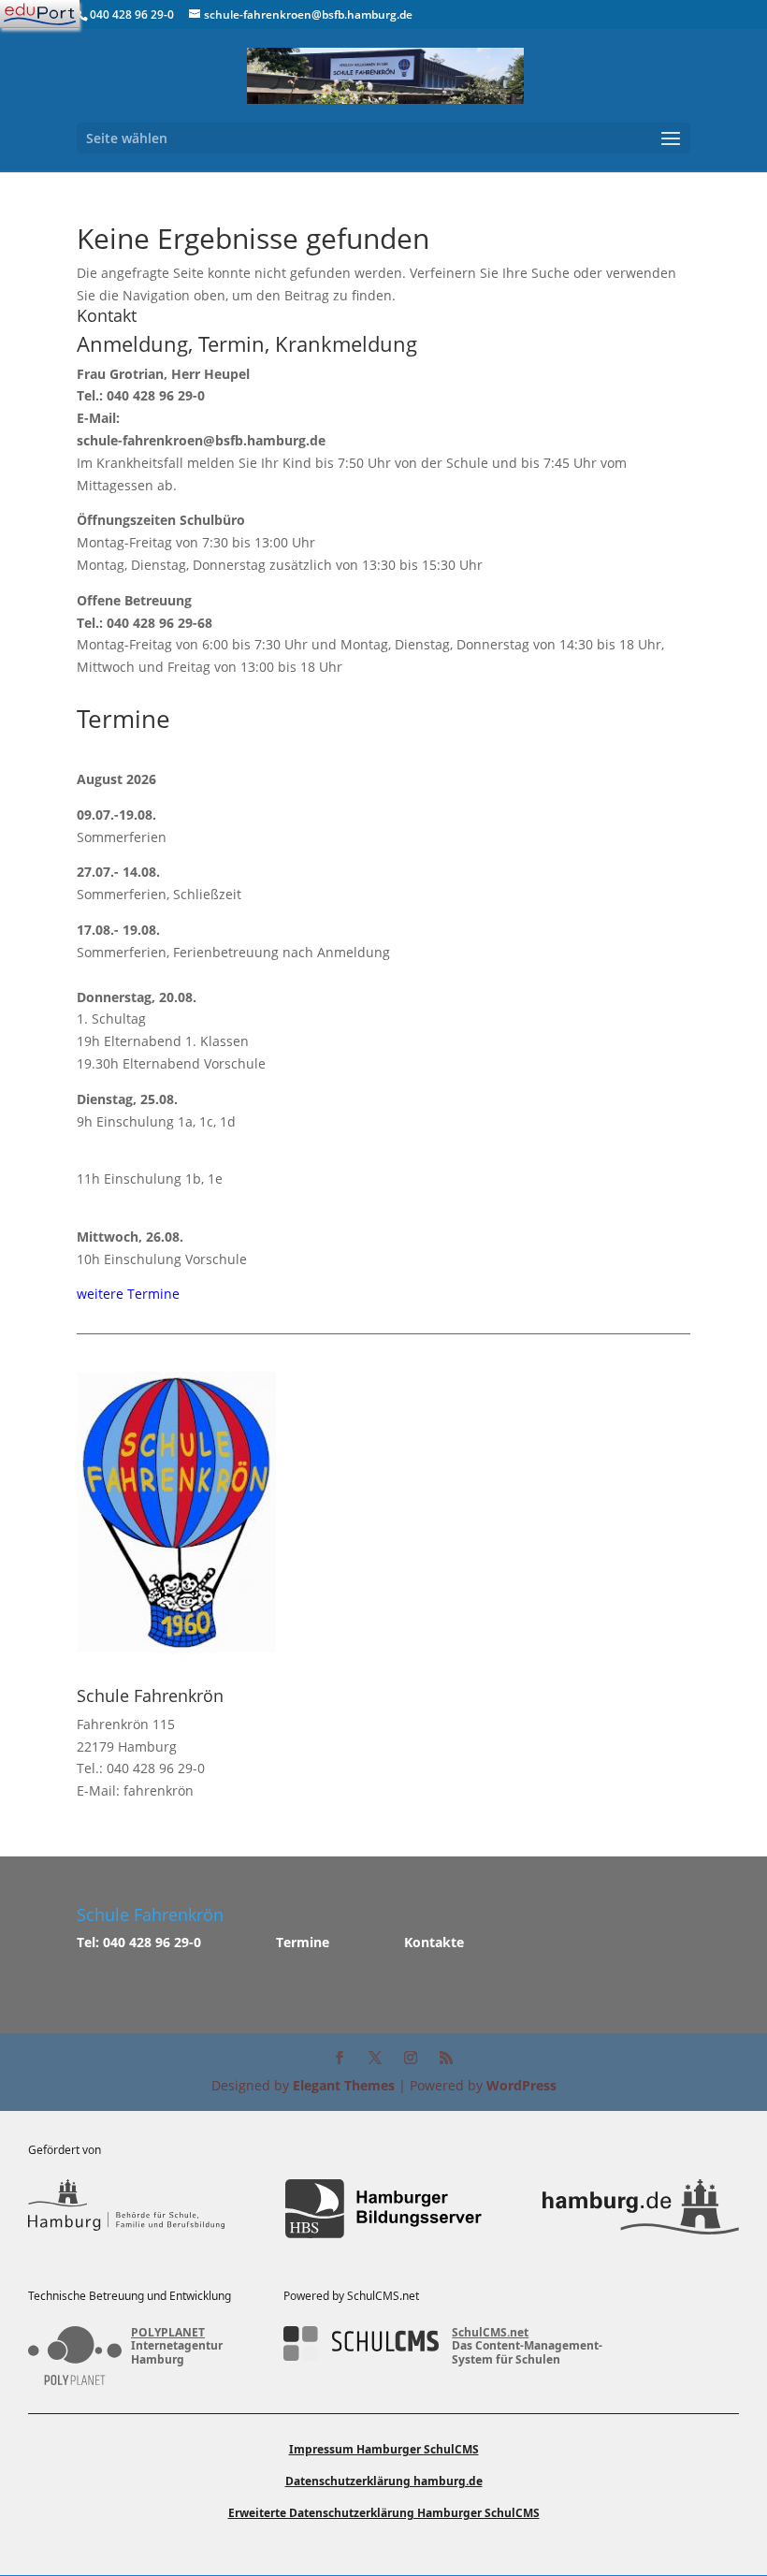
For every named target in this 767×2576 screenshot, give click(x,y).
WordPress (521, 2085)
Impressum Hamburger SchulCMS (384, 2449)
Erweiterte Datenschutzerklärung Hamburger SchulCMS (384, 2513)
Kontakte (434, 1942)
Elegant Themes (344, 2085)
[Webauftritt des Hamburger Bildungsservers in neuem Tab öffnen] (383, 2209)
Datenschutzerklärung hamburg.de (384, 2481)
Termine (303, 1942)
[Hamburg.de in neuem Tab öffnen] (641, 2209)
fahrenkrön (159, 1790)
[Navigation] (40, 14)
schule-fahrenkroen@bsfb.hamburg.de (201, 440)
